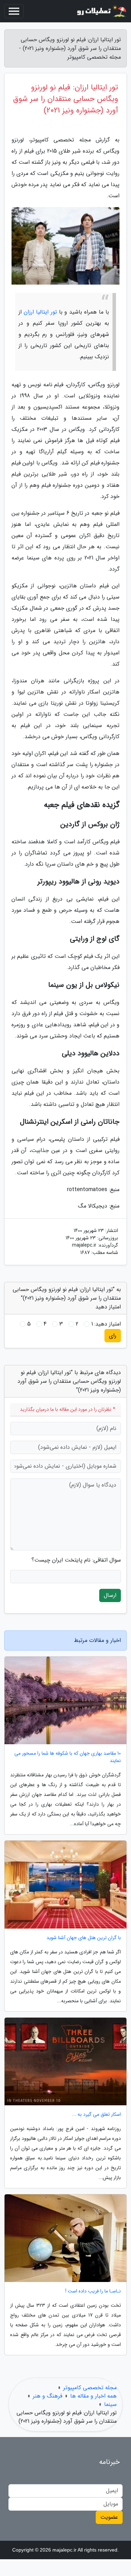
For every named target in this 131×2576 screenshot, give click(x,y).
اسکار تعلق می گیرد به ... (96, 2115)
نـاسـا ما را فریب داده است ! (93, 2291)
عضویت (109, 2517)
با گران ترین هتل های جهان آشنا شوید (84, 1938)
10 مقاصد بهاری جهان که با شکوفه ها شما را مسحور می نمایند (68, 1757)
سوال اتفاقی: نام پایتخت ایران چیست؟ (76, 1560)
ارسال (110, 1595)
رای (113, 1335)
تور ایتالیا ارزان (40, 312)
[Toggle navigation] (14, 11)
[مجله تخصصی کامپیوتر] (101, 11)
